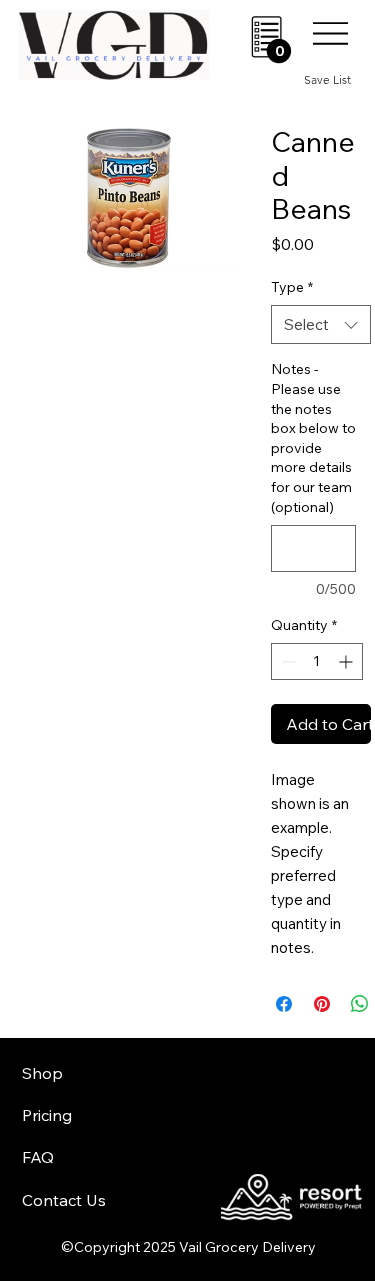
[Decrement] (286, 661)
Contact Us (64, 1200)
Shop (42, 1073)
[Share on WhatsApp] (360, 1004)
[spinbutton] (317, 661)
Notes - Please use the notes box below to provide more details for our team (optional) (313, 437)
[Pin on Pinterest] (322, 1004)
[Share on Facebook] (284, 1004)
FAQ (38, 1157)
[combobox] (321, 324)
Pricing (47, 1115)
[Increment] (347, 661)
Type (292, 287)
